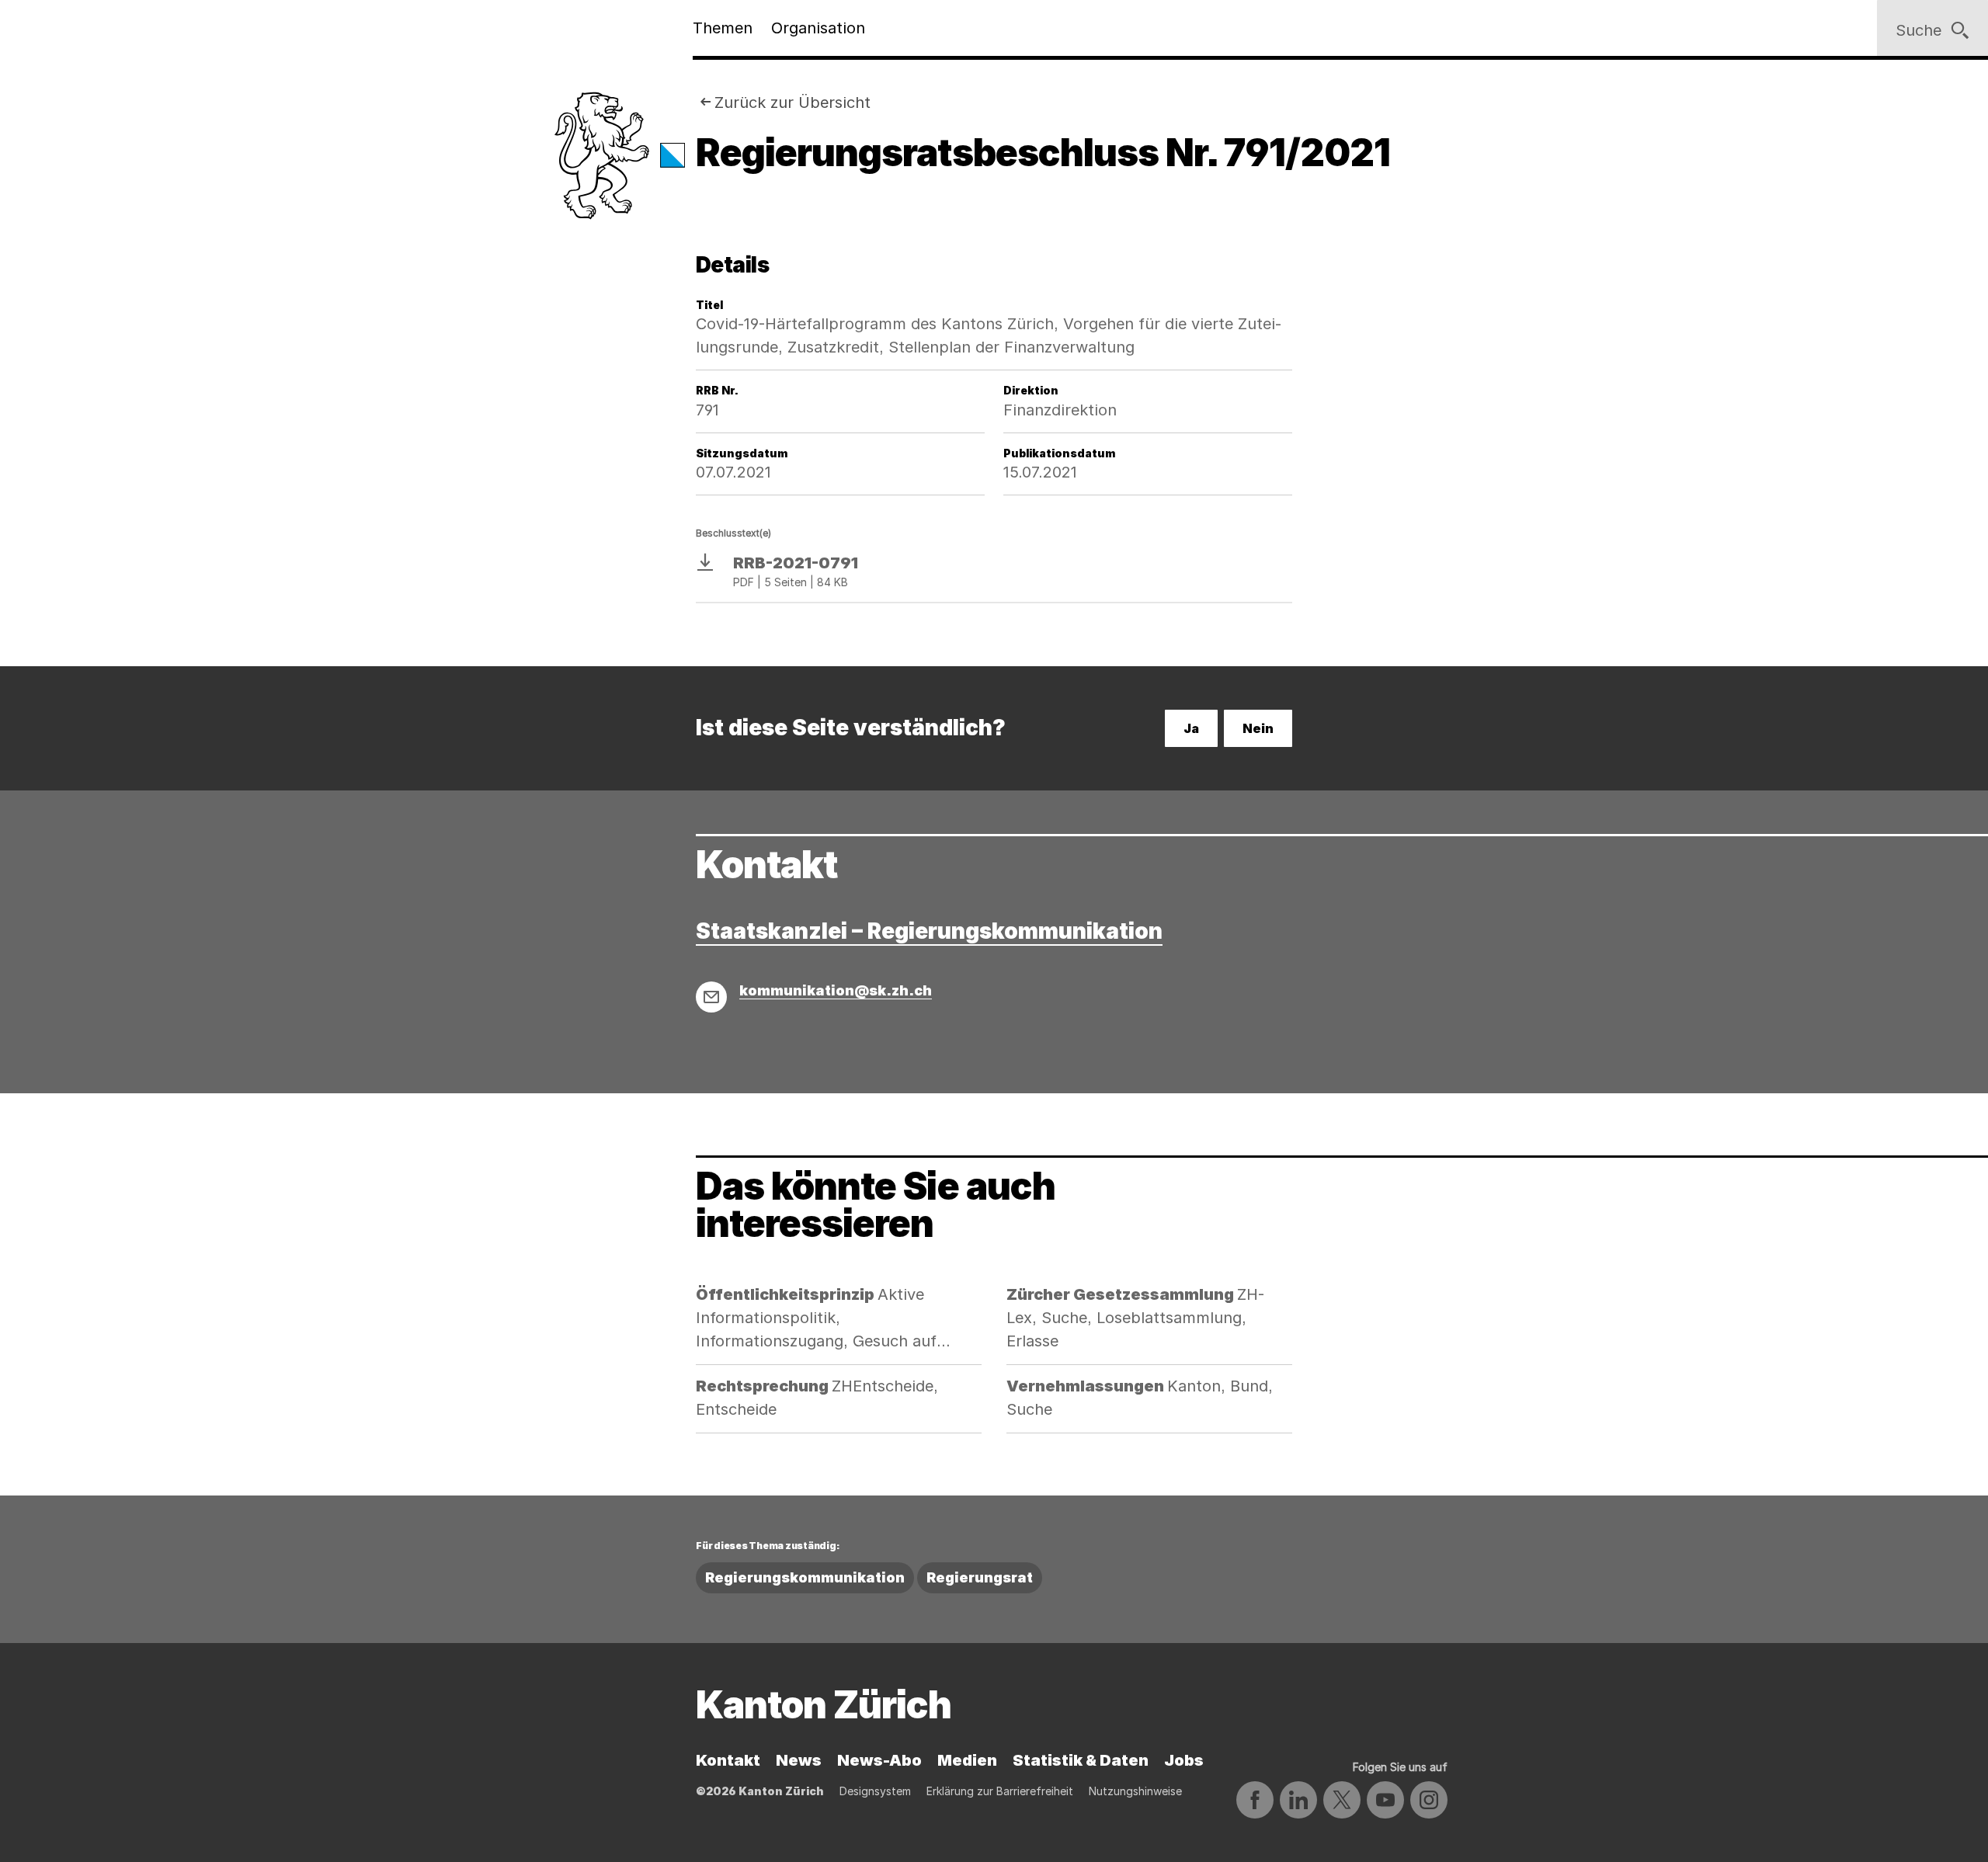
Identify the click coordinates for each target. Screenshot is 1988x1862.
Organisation (818, 28)
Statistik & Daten (1081, 1760)
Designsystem (875, 1791)
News (799, 1760)
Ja (1191, 728)
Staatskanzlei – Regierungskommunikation (929, 931)
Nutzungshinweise (1135, 1791)
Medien (967, 1760)
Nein (1258, 728)
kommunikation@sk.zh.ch (836, 990)
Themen (723, 28)
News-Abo (879, 1760)
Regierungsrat (980, 1577)
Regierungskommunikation (805, 1577)
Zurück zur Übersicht (792, 102)
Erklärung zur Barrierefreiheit (1000, 1791)
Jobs (1184, 1760)
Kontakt (728, 1760)
